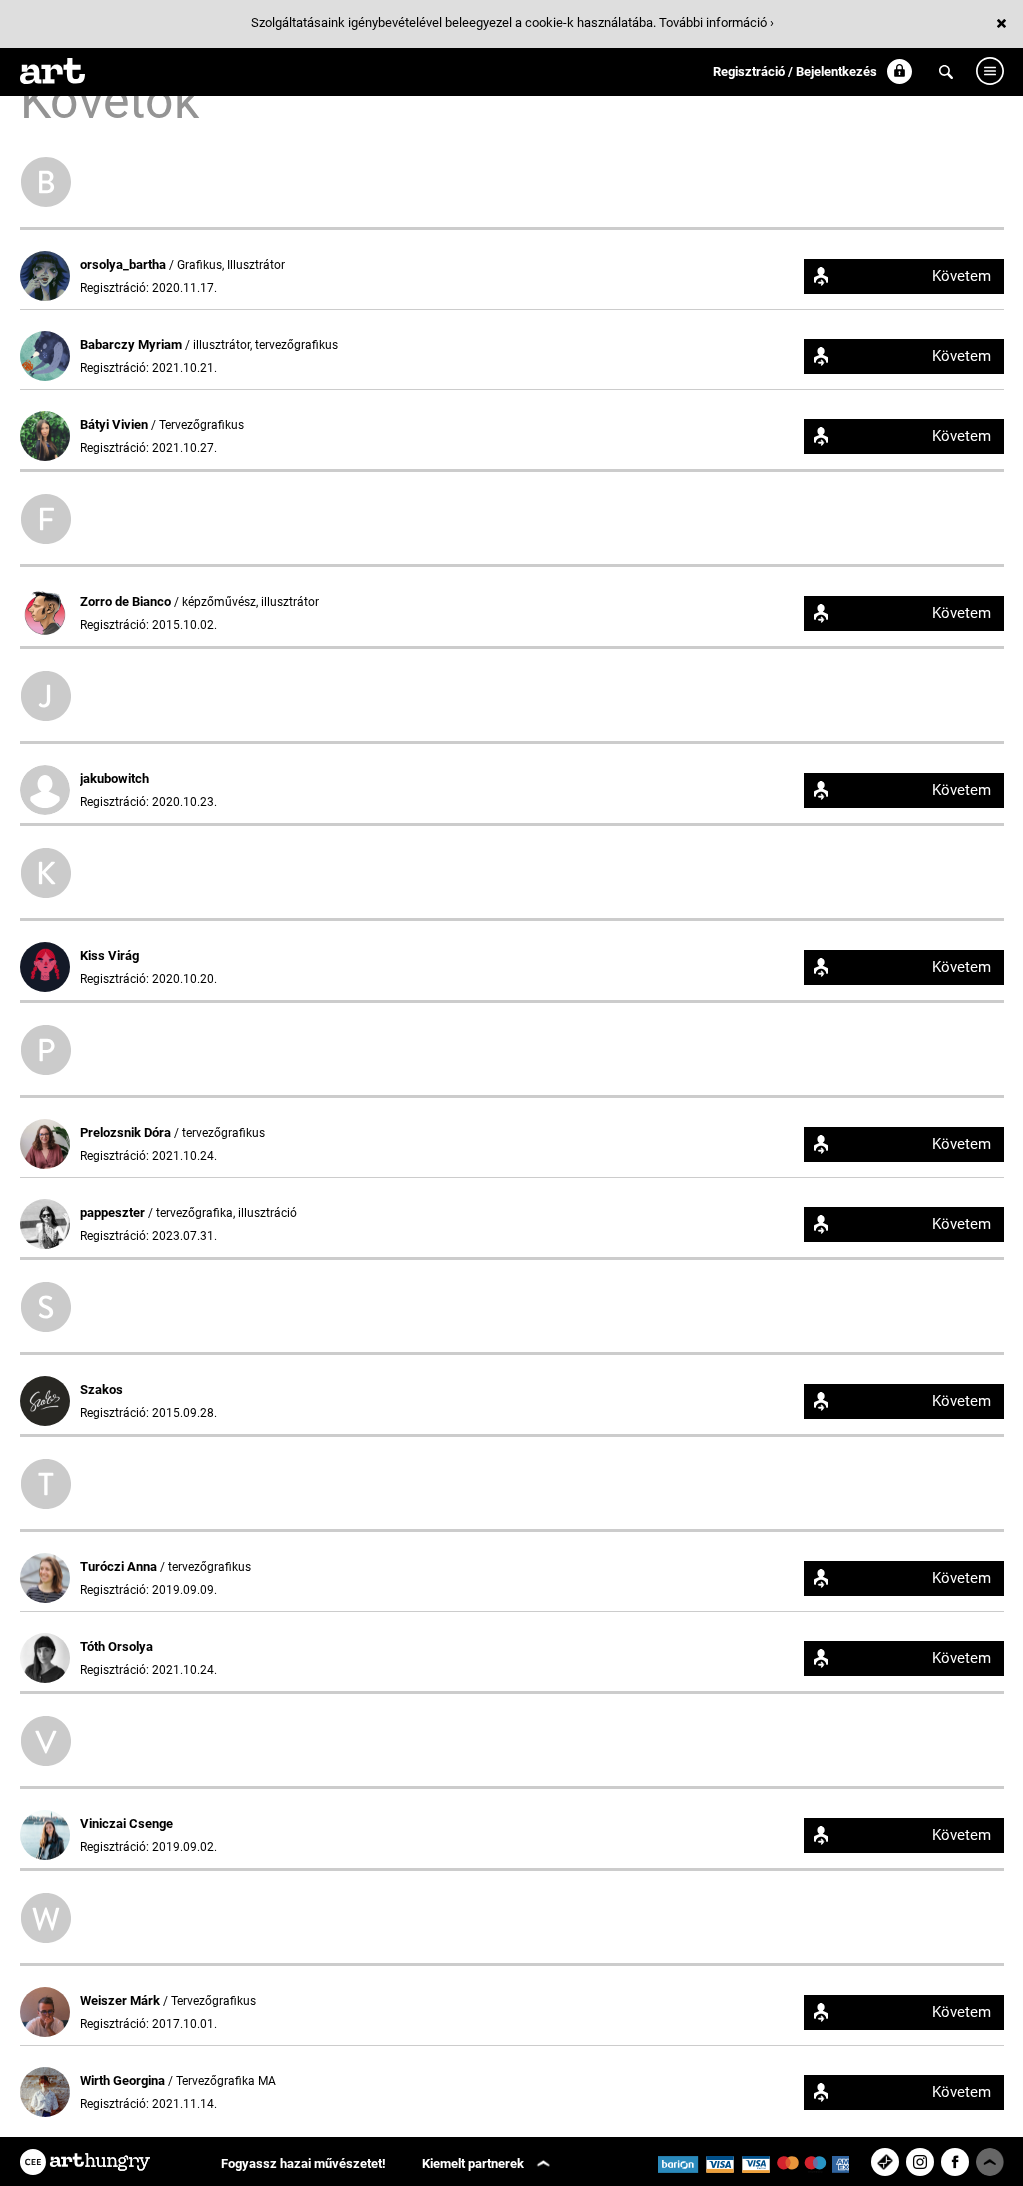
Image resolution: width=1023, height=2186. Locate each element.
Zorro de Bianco (127, 601)
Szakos (101, 1389)
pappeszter (114, 1212)
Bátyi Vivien (115, 424)
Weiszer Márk (121, 2000)
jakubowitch (114, 778)
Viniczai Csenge (126, 1823)
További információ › (716, 22)
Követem (961, 276)
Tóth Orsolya (116, 1646)
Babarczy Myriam (132, 344)
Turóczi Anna (120, 1566)
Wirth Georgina (124, 2080)
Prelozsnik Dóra (127, 1132)
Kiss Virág (109, 955)
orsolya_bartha (124, 264)
